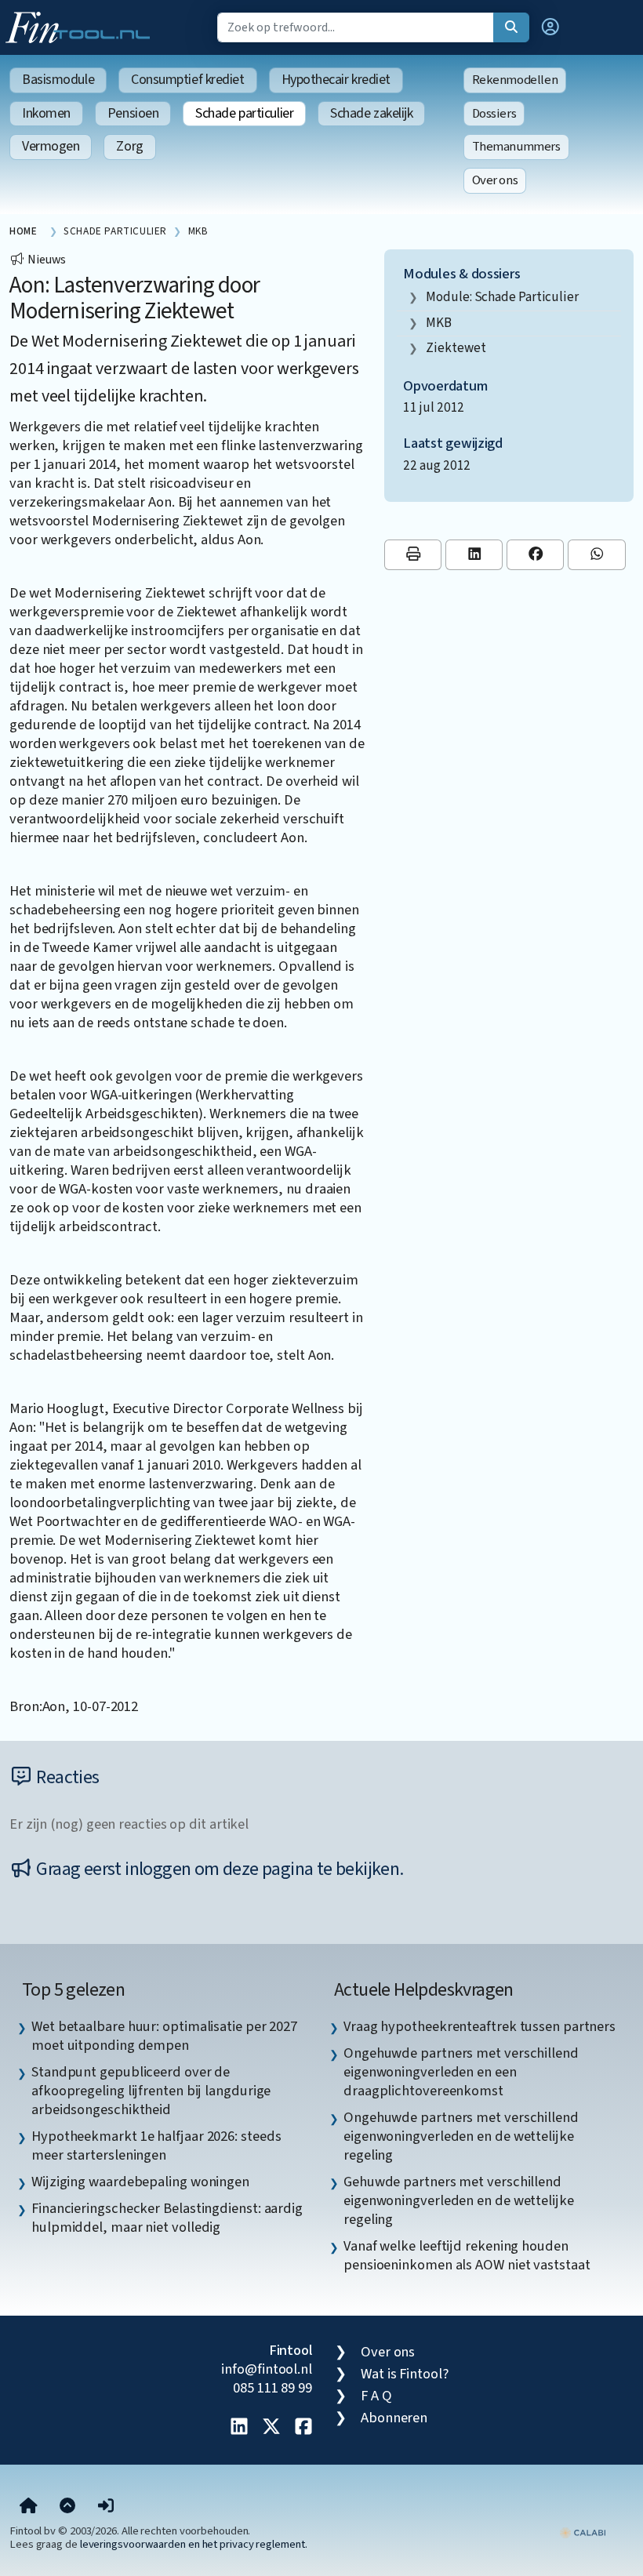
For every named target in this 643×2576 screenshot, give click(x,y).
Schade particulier (244, 113)
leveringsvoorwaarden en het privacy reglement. (194, 2544)
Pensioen (133, 113)
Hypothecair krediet (336, 80)
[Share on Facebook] (535, 555)
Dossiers (494, 114)
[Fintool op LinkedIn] (239, 2428)
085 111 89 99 (272, 2388)
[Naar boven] (67, 2507)
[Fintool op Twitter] (271, 2428)
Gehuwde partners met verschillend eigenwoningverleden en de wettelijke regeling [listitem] (459, 2200)
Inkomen (46, 113)
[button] (550, 27)
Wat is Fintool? (405, 2374)
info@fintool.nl (267, 2369)
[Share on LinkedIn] (474, 555)
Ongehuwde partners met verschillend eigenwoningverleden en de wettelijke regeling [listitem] (461, 2136)
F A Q (376, 2396)
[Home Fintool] (82, 26)
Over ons (495, 180)
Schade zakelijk (371, 113)
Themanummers (516, 147)
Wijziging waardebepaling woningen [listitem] (140, 2182)
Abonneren (394, 2418)
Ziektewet (456, 348)
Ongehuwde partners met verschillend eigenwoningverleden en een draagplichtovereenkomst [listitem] (461, 2072)
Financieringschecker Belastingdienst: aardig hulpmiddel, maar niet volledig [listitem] (167, 2218)
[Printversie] (413, 555)
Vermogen (51, 146)
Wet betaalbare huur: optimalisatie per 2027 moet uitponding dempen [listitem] (164, 2036)
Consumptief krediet (187, 80)
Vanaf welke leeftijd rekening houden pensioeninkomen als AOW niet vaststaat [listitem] (467, 2255)
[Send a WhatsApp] (596, 555)
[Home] (29, 2507)
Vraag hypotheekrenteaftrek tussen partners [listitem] (480, 2026)
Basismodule (58, 80)
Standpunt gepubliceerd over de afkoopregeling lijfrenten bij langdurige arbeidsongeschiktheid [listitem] (151, 2091)
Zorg (129, 146)
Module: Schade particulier (502, 297)
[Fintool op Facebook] (303, 2428)
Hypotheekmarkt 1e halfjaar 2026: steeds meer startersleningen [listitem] (156, 2145)
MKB (439, 323)
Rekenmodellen (515, 80)
